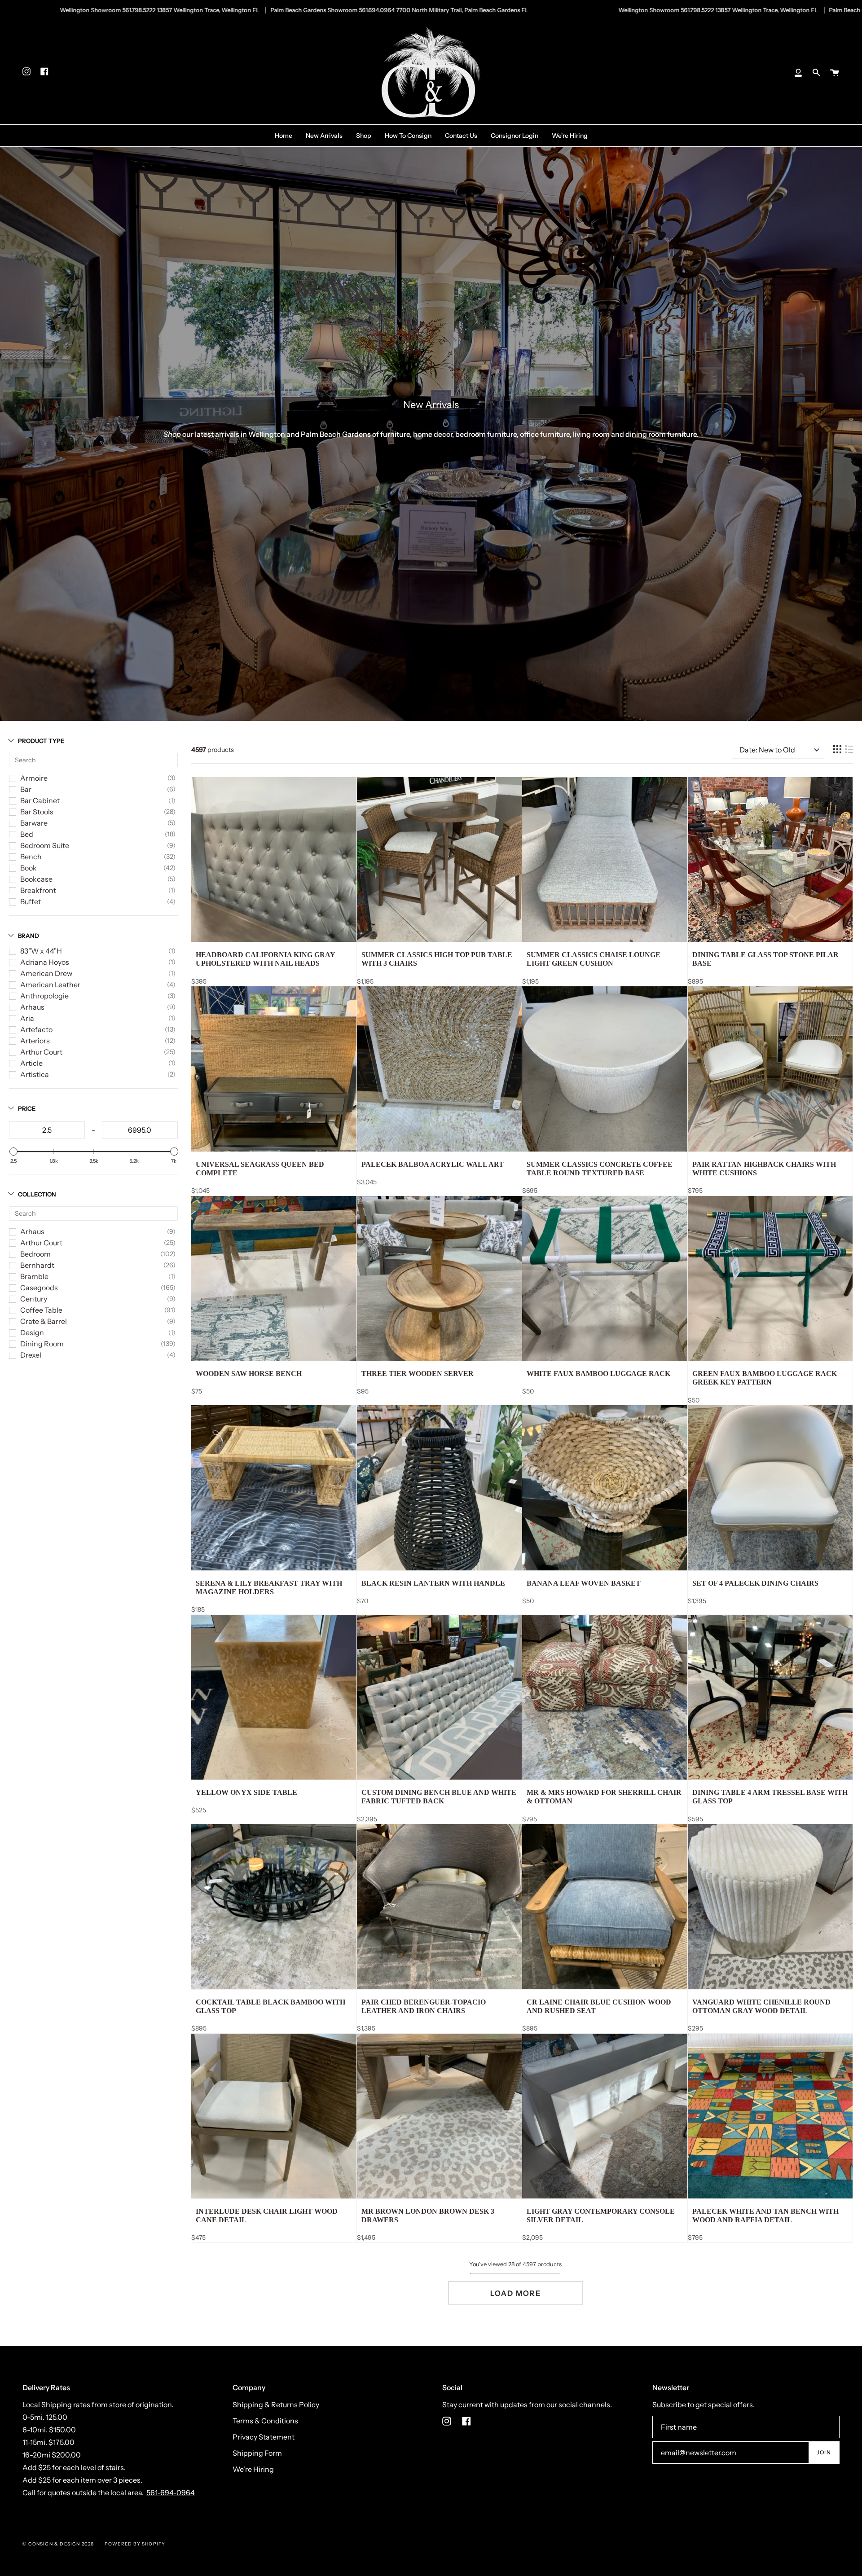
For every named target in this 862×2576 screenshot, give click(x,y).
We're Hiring (253, 2469)
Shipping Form (257, 2453)
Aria (27, 1018)
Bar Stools (37, 812)
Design (32, 1332)
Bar (26, 789)
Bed (27, 834)
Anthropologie (44, 996)
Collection (37, 1194)
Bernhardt (37, 1265)
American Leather (50, 985)
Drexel (31, 1355)
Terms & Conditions (265, 2421)
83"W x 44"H (41, 951)
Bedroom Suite (45, 845)
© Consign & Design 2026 (58, 2544)
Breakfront (38, 890)
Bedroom (35, 1254)
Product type (41, 741)
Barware (34, 823)
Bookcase (36, 879)
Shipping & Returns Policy (276, 2405)
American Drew (46, 973)
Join (824, 2452)
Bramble (34, 1276)
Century (34, 1299)
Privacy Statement (264, 2437)
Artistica (35, 1074)
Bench (31, 857)
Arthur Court (41, 1052)
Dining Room (42, 1344)
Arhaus (32, 1007)
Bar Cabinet (40, 800)
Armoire (34, 778)
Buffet (31, 901)
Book (29, 868)
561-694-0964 (171, 2492)
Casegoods (39, 1288)
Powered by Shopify (135, 2544)
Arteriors (35, 1041)
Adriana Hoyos (45, 962)
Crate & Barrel (44, 1321)
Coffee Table (41, 1310)
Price (27, 1108)
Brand (29, 936)
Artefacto (36, 1029)
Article (31, 1063)
